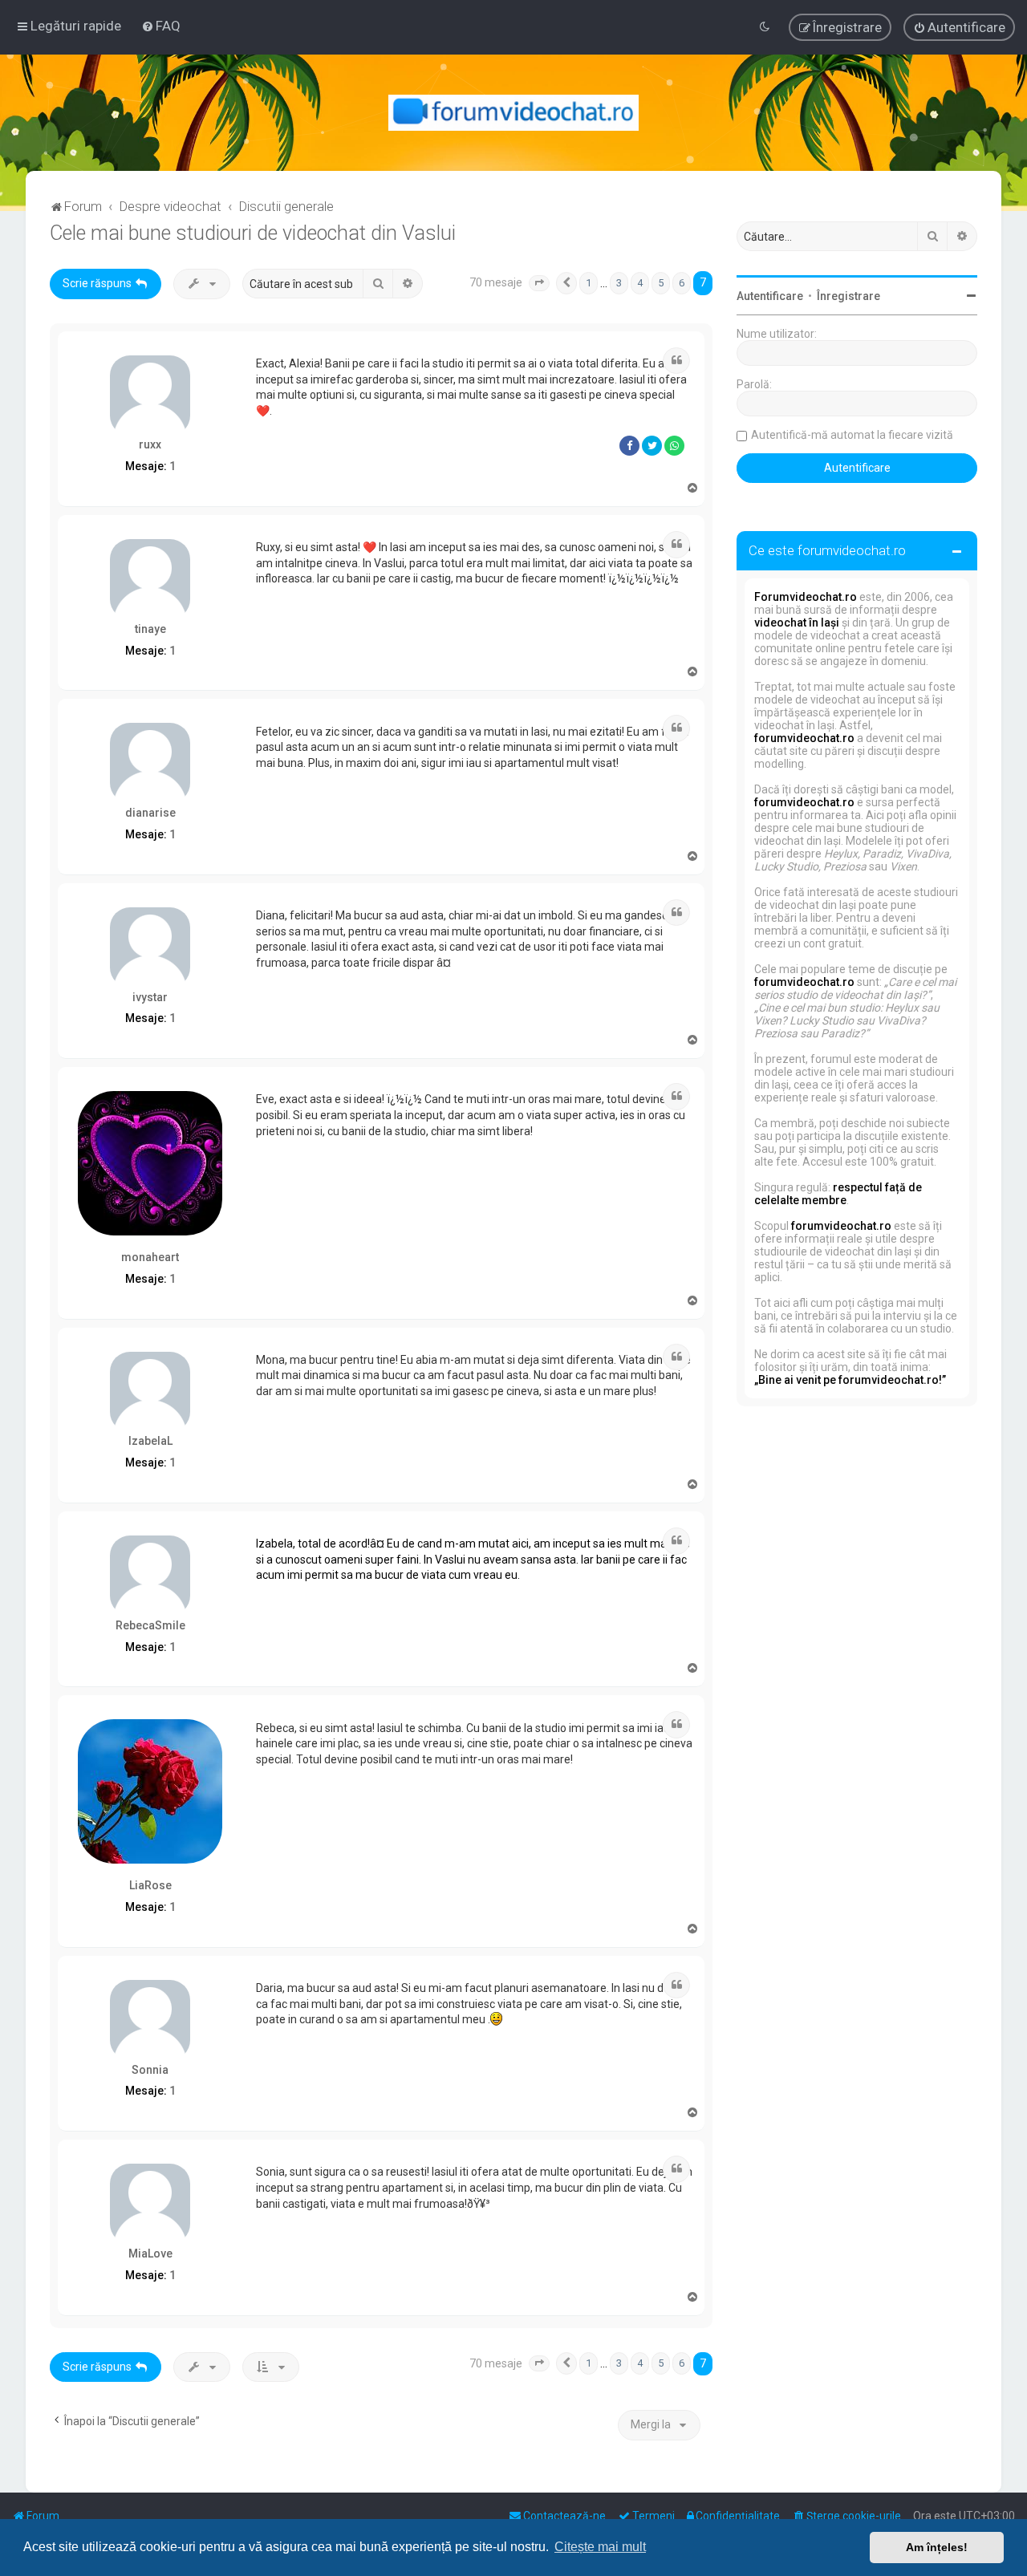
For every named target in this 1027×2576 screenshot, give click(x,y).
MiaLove (150, 2253)
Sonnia (150, 2070)
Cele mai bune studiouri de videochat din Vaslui (253, 233)
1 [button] (589, 283)
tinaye (150, 629)
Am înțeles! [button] (937, 2547)
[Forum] (514, 113)
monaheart (150, 1257)
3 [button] (619, 283)
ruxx (150, 444)
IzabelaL (150, 1441)
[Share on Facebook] (629, 446)
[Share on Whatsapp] (674, 446)
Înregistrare (848, 296)
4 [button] (640, 283)
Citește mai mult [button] (600, 2547)
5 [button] (661, 283)
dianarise (150, 813)
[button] (539, 283)
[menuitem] (161, 26)
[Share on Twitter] (652, 446)
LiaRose (150, 1885)
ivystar (150, 997)
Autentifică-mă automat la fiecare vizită (852, 435)
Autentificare (770, 296)
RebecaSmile (150, 1625)
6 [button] (682, 283)
